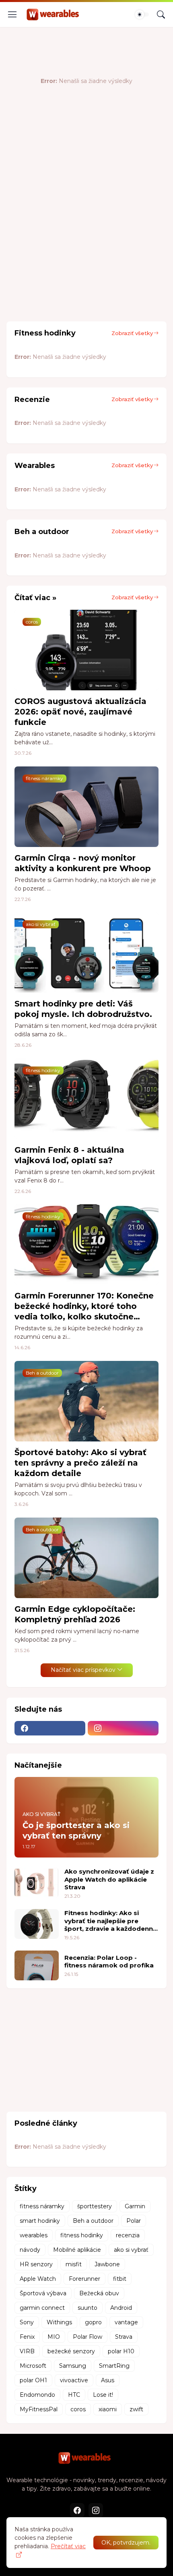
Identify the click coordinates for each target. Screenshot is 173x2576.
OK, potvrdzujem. (126, 2543)
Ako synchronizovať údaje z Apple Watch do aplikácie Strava (109, 1879)
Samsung (73, 2366)
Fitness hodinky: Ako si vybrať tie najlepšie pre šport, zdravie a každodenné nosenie (111, 1921)
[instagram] (123, 1728)
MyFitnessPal (39, 2409)
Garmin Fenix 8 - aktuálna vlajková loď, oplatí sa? (69, 1155)
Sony (27, 2322)
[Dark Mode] (142, 14)
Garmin (135, 2206)
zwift (136, 2409)
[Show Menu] (12, 14)
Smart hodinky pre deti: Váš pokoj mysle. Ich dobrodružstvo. (83, 1009)
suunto (88, 2308)
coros (78, 2409)
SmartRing (114, 2366)
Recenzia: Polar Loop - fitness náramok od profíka (109, 1962)
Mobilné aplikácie (77, 2250)
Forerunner (84, 2279)
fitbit (120, 2279)
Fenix (27, 2337)
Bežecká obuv (99, 2293)
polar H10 (121, 2351)
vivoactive (74, 2380)
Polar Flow (88, 2337)
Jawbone (107, 2264)
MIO (54, 2337)
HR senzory (36, 2264)
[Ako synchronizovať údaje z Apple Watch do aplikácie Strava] (37, 1882)
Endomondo (37, 2395)
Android (121, 2308)
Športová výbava (43, 2293)
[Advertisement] (86, 222)
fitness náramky (42, 2206)
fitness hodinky (82, 2235)
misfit (74, 2264)
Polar (134, 2221)
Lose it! (103, 2395)
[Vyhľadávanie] (161, 14)
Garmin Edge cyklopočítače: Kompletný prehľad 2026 (75, 1614)
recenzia (128, 2235)
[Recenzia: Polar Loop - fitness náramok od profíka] (37, 1965)
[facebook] (50, 1728)
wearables (34, 2235)
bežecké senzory (71, 2351)
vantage (126, 2322)
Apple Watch (38, 2279)
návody (30, 2250)
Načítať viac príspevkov (83, 1670)
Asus (108, 2380)
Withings (59, 2322)
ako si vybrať (131, 2250)
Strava (124, 2337)
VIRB (27, 2351)
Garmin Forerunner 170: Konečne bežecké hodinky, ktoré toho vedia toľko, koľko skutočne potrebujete (84, 1306)
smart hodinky (40, 2221)
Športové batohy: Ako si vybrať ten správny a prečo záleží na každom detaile (80, 1463)
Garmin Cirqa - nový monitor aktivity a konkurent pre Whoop (83, 863)
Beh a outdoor (93, 2221)
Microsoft (33, 2366)
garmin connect (42, 2308)
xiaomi (108, 2409)
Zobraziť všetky (132, 333)
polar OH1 (33, 2380)
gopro (93, 2322)
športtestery (95, 2206)
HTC (74, 2395)
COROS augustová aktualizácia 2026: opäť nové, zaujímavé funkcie (80, 712)
